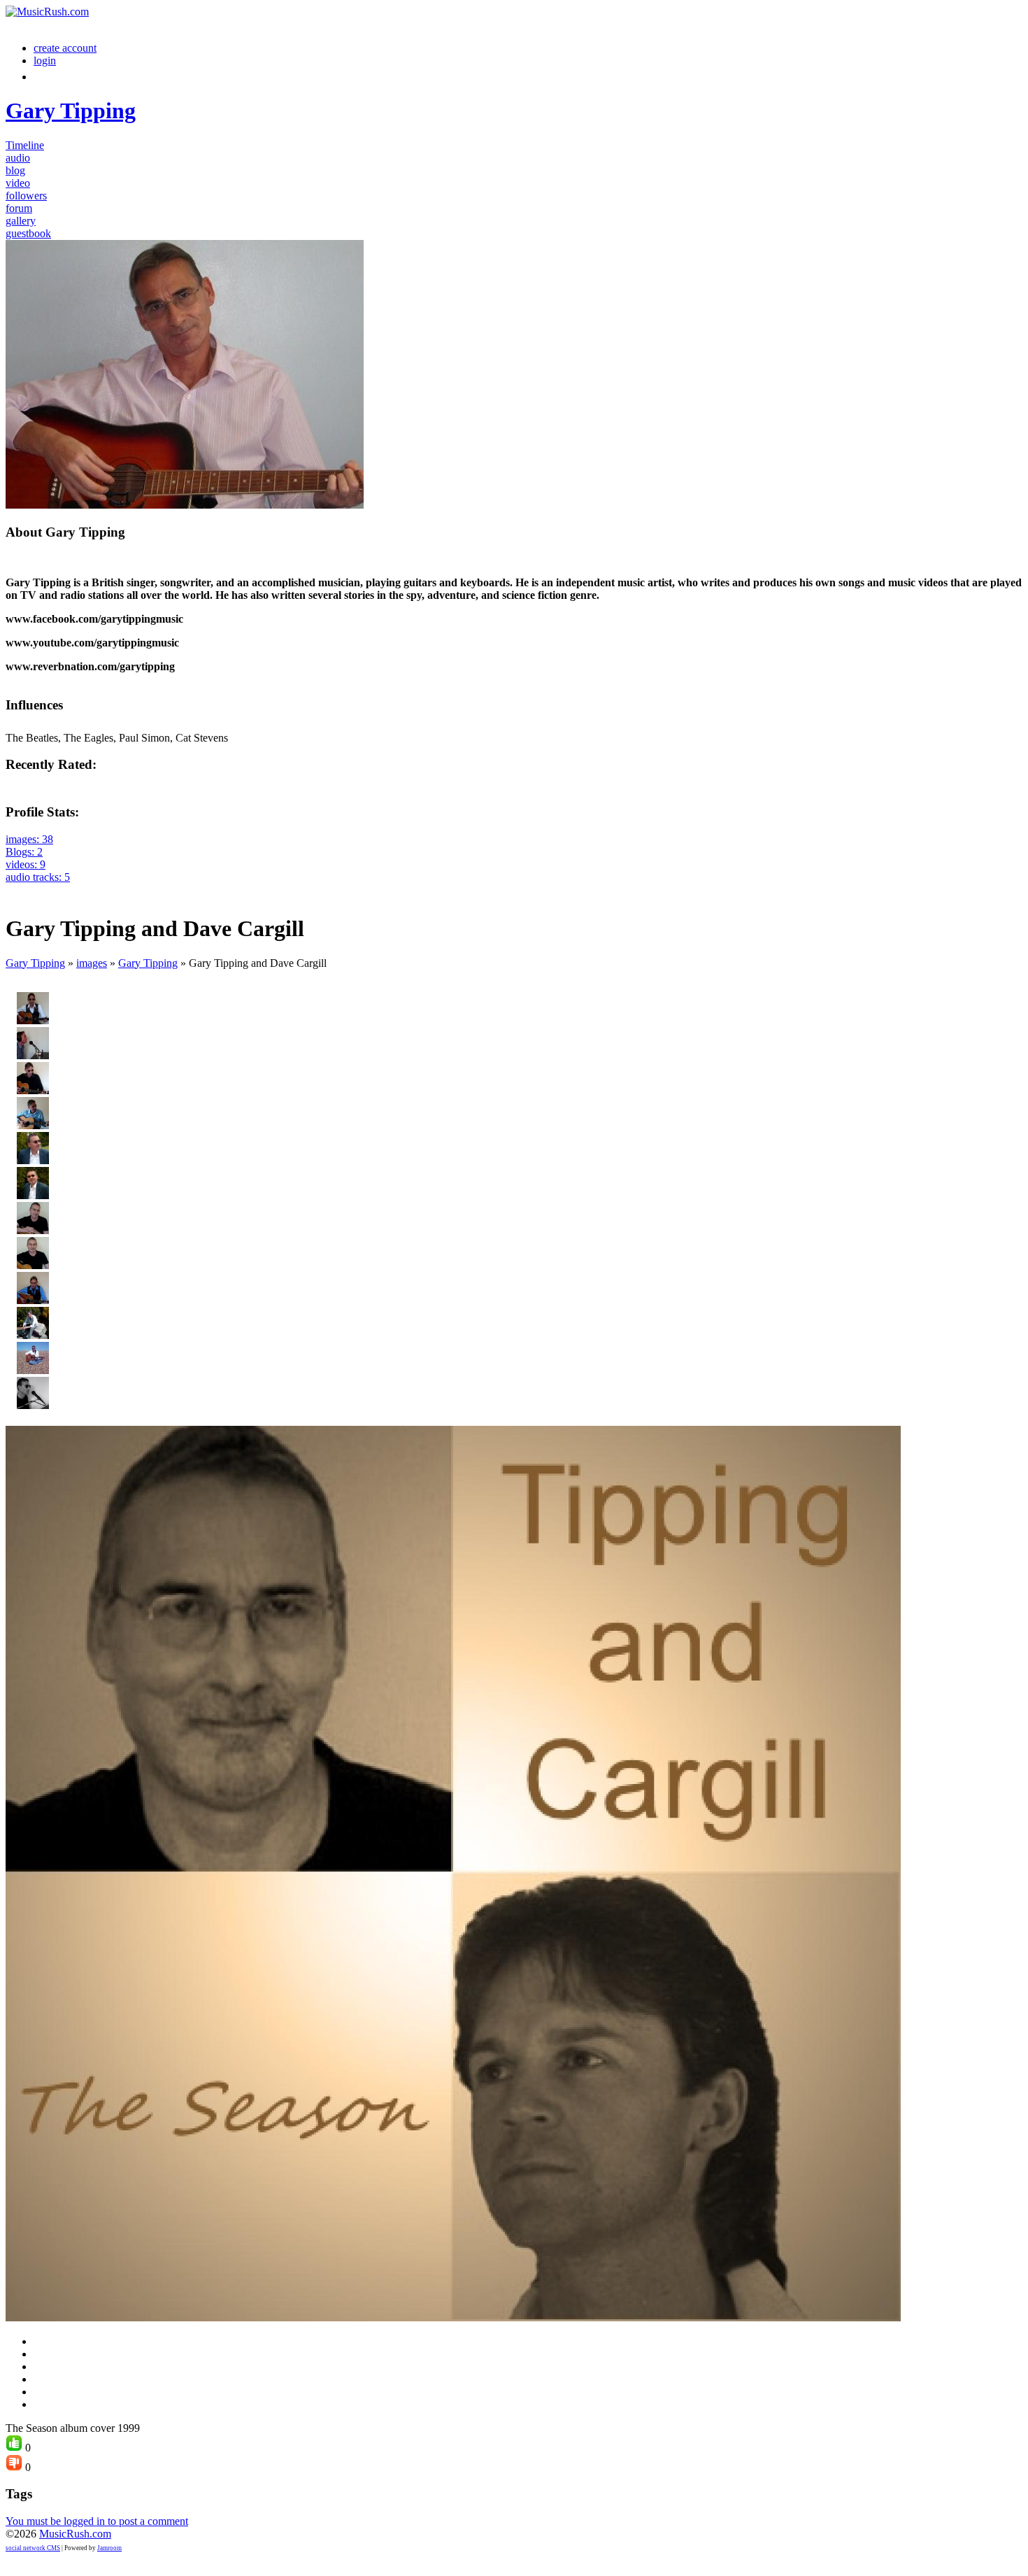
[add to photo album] (14, 890)
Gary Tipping (35, 963)
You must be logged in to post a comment (97, 2521)
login (45, 61)
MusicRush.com (75, 2534)
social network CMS (33, 2548)
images (92, 963)
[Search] (41, 77)
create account (65, 48)
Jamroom (109, 2548)
